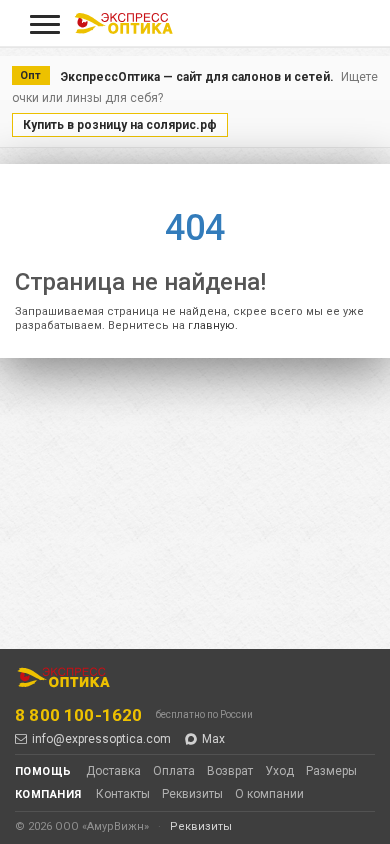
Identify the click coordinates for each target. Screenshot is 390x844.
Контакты (123, 794)
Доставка (113, 771)
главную (211, 325)
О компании (269, 794)
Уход (279, 771)
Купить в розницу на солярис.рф (120, 125)
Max (213, 739)
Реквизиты (192, 794)
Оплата (174, 771)
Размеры (331, 771)
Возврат (230, 771)
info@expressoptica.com (101, 739)
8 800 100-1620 (78, 715)
